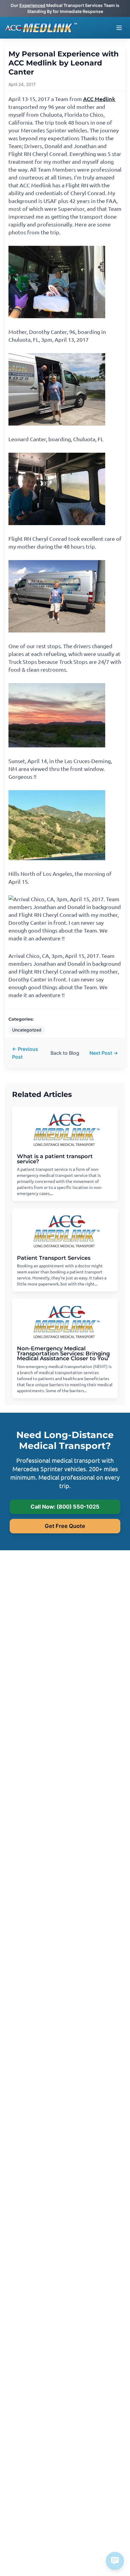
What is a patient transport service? (55, 1159)
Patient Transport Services (54, 1258)
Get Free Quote (65, 1526)
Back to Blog (65, 1053)
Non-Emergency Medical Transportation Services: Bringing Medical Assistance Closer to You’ (63, 1353)
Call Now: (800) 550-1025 (65, 1507)
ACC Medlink (99, 99)
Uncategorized (27, 1030)
